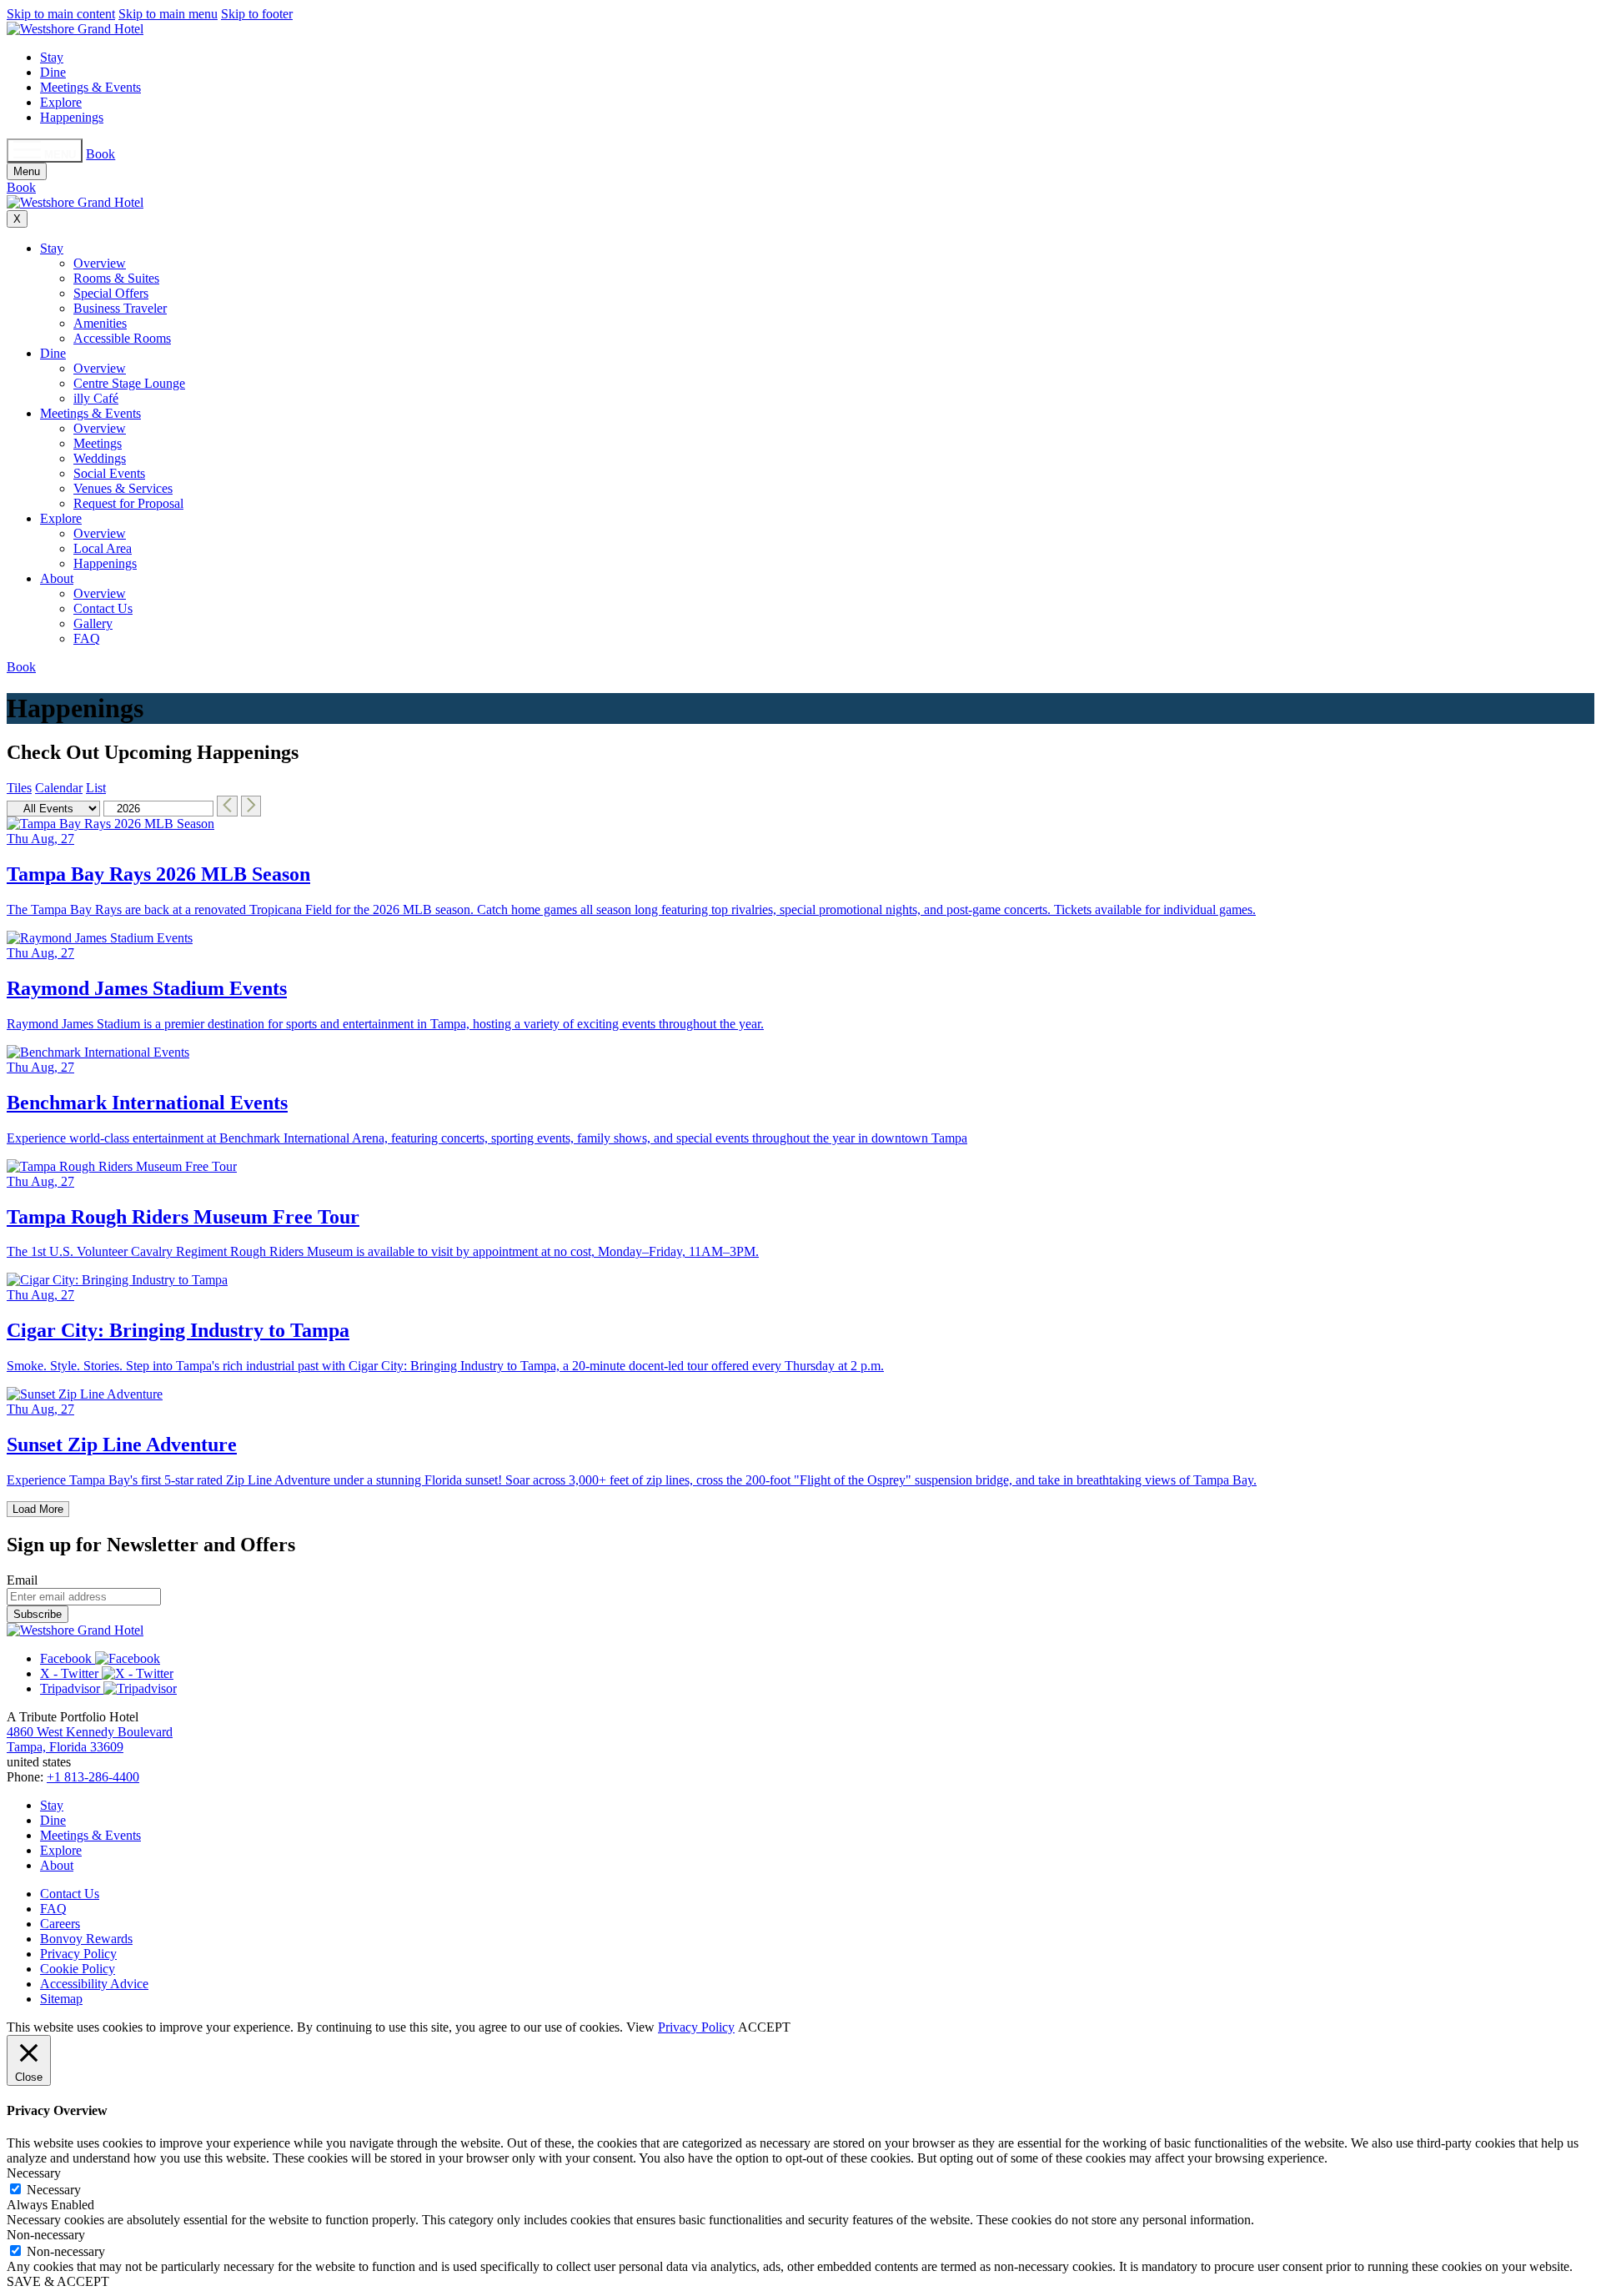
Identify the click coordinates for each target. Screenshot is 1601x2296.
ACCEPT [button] (764, 2027)
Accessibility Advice (94, 1984)
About (57, 578)
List (96, 788)
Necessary (54, 2190)
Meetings (98, 443)
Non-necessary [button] (46, 2235)
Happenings (72, 117)
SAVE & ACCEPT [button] (58, 2281)
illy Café (96, 398)
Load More (38, 1509)
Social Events (109, 473)
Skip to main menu (168, 14)
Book (100, 154)
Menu (27, 171)
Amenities (100, 323)
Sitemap (61, 1999)
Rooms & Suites (116, 278)
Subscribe (38, 1614)
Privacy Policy (78, 1954)
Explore (61, 102)
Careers (60, 1924)
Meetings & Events (90, 87)
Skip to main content (61, 14)
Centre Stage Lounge (129, 383)
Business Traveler (120, 308)
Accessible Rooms (122, 338)
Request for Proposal (128, 503)
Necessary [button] (34, 2173)
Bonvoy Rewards (86, 1939)
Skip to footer (257, 14)
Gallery (93, 623)
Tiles (19, 788)
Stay (52, 57)
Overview (100, 263)
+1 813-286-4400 (93, 1777)
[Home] (75, 29)
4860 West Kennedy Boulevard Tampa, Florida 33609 (90, 1739)
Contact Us (103, 608)
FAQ (87, 638)
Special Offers (111, 293)
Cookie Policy (78, 1969)
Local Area (103, 548)
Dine (53, 72)
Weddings (100, 458)
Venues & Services (123, 488)
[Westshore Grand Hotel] (75, 1630)
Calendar (59, 788)
